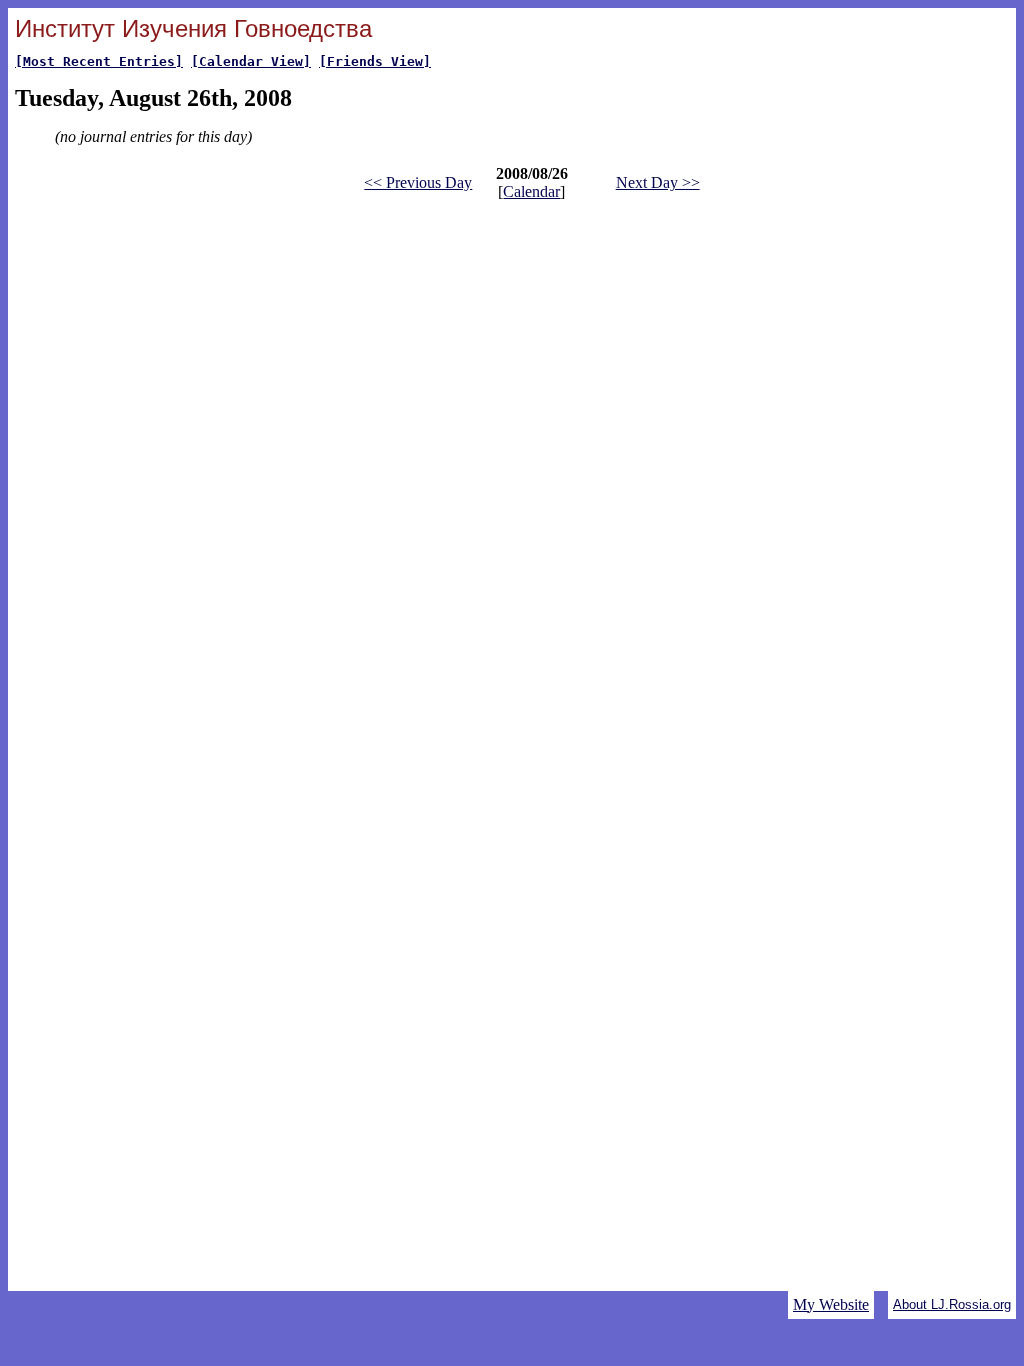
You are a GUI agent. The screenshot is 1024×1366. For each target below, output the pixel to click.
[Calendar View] (251, 61)
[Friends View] (375, 61)
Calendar (531, 191)
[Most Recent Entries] (99, 61)
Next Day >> (658, 182)
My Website (831, 1304)
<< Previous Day (418, 182)
